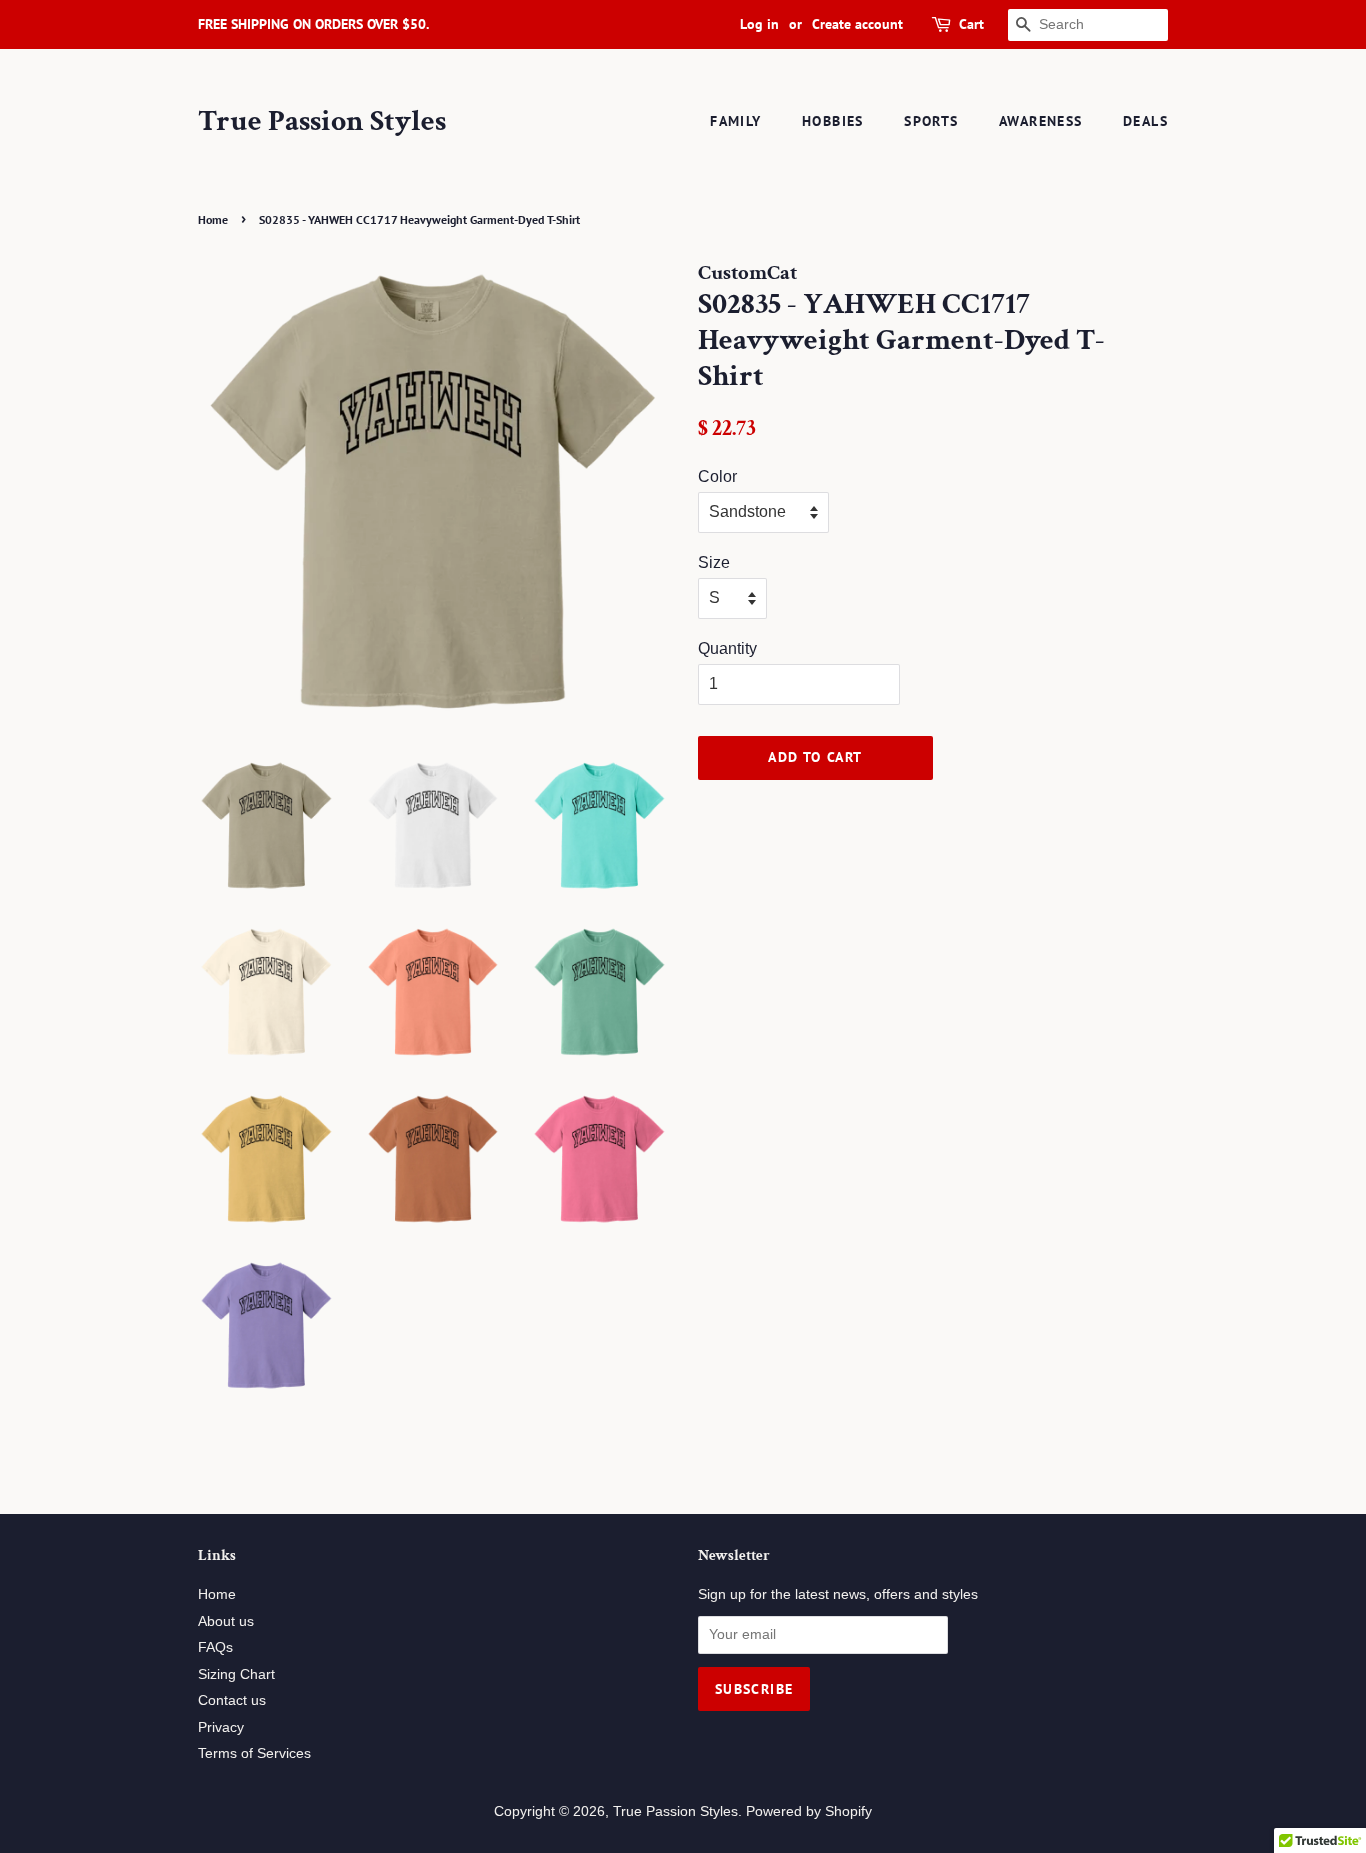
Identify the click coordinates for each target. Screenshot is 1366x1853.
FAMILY (735, 121)
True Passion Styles (322, 122)
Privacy (221, 1727)
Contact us (232, 1700)
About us (226, 1621)
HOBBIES (833, 121)
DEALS (1145, 121)
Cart (971, 24)
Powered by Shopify (809, 1811)
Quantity (727, 648)
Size (714, 562)
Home (213, 219)
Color (717, 476)
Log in (759, 24)
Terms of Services (254, 1753)
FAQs (215, 1647)
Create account (857, 24)
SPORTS (931, 121)
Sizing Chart (236, 1674)
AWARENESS (1041, 121)
